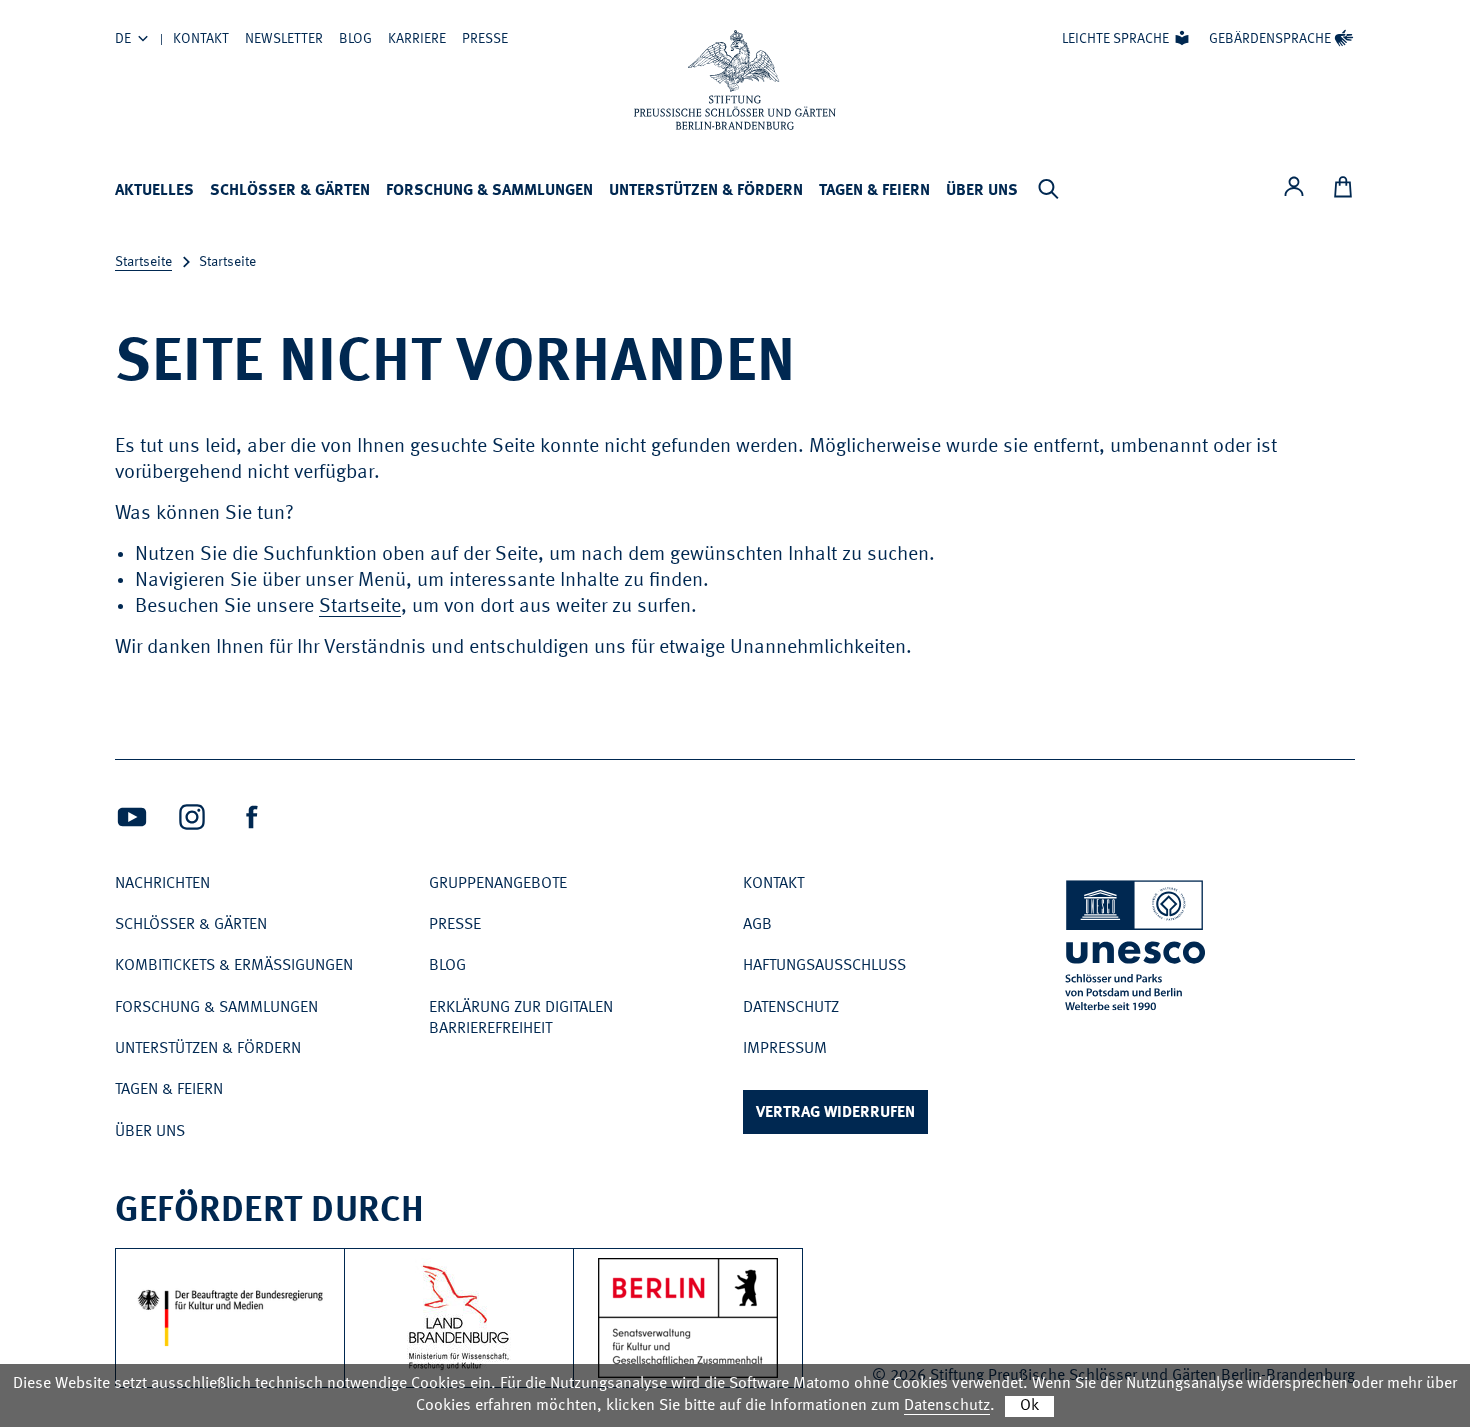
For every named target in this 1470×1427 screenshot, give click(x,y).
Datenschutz (791, 1008)
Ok (1029, 1406)
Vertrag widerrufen (835, 1113)
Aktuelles (154, 191)
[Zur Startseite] (735, 80)
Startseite (143, 262)
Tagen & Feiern (874, 191)
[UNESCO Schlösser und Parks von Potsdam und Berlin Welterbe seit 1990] (1137, 949)
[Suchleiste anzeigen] (1048, 189)
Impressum (785, 1049)
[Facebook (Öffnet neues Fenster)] (252, 817)
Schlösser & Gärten (290, 191)
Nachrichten (162, 884)
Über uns (982, 191)
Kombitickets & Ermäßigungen (234, 966)
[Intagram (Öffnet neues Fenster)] (192, 817)
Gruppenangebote (498, 884)
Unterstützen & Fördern (706, 191)
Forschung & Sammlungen (489, 191)
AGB (757, 925)
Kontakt (201, 39)
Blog (355, 39)
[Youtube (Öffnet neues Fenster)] (132, 817)
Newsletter (284, 39)
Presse (485, 39)
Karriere (417, 39)
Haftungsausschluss (824, 966)
